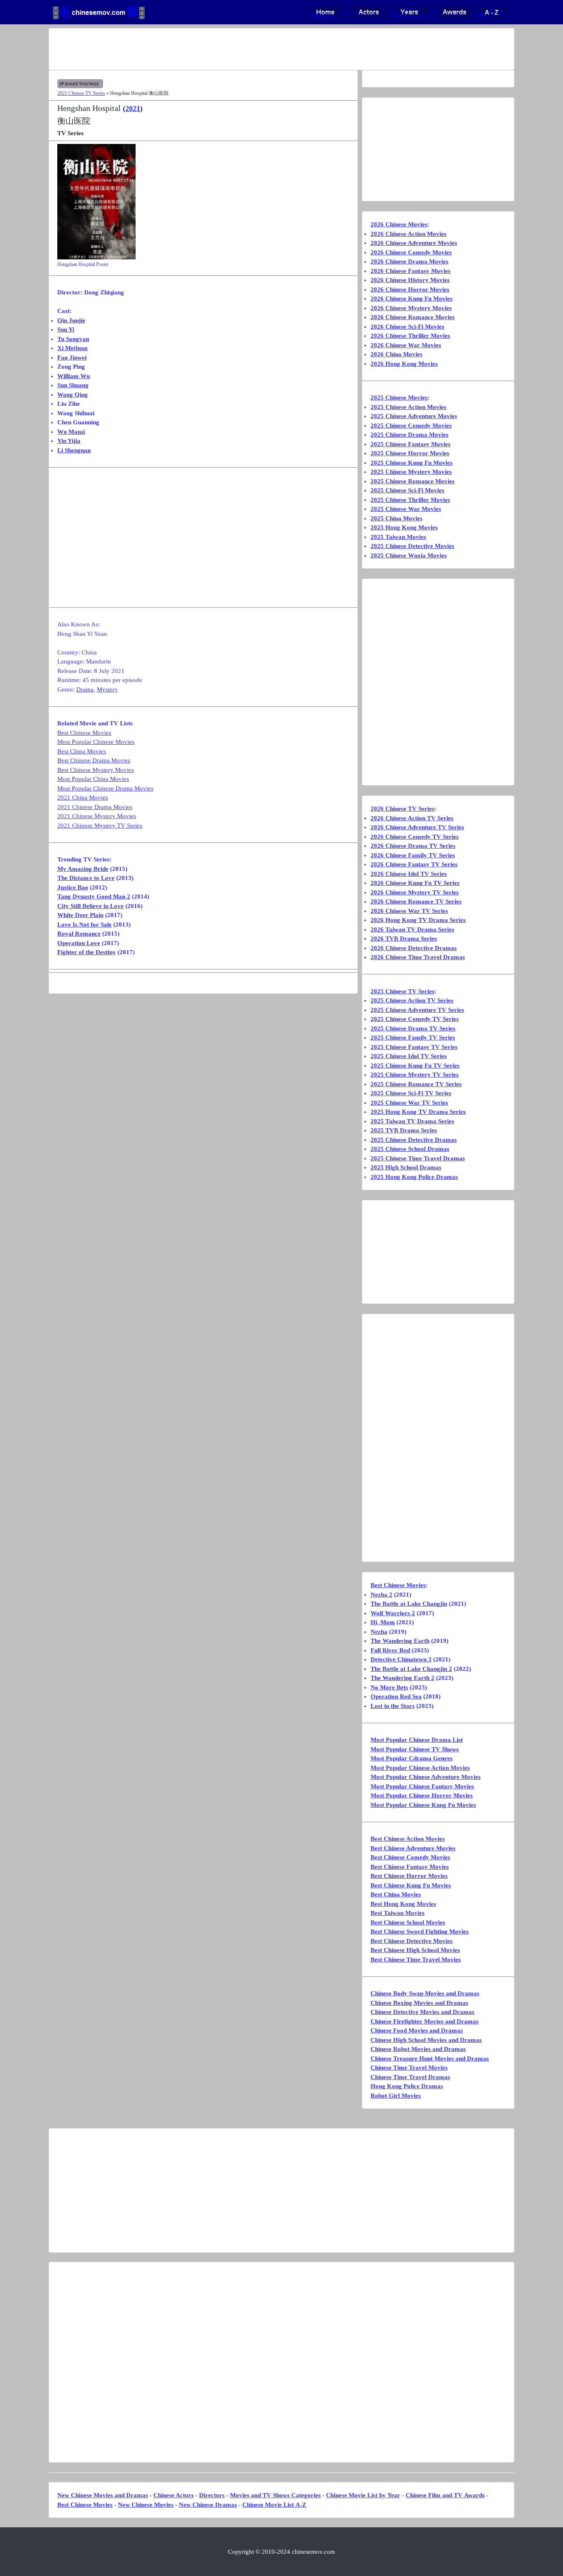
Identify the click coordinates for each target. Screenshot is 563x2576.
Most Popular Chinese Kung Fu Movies (423, 1805)
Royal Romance (79, 934)
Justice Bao (73, 887)
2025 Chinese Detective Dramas (414, 1140)
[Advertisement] (249, 49)
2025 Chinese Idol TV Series (409, 1056)
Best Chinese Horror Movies (409, 1876)
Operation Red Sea (396, 1696)
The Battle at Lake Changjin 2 (411, 1669)
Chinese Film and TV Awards (445, 2495)
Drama (85, 689)
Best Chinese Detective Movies (412, 1941)
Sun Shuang (73, 385)
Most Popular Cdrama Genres (412, 1758)
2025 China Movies (396, 518)
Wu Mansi (71, 432)
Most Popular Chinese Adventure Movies (426, 1777)
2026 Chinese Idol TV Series (409, 874)
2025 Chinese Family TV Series (413, 1037)
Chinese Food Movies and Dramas (417, 2030)
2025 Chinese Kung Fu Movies (412, 463)
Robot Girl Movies (396, 2096)
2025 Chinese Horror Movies (410, 453)
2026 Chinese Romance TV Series (416, 901)
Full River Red (390, 1650)
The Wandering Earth (400, 1641)
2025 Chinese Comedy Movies (411, 426)
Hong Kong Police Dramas (407, 2086)
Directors (212, 2495)
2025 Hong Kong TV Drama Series (418, 1112)
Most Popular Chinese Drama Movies (105, 788)
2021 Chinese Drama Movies (95, 807)
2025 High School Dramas (406, 1167)
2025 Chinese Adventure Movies (414, 416)
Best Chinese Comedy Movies (410, 1857)
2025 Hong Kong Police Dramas (414, 1177)
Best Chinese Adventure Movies (413, 1848)
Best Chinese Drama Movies (94, 760)
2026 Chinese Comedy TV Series (415, 837)
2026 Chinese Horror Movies (410, 289)
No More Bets (389, 1687)
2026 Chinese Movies (399, 224)
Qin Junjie (71, 320)
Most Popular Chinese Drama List (417, 1740)
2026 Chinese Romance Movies (413, 317)
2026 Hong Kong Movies (404, 364)
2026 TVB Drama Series (404, 939)
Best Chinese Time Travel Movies (416, 1960)
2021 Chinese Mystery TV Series (100, 826)
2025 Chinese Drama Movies (409, 435)
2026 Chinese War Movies (406, 345)
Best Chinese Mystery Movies (96, 770)
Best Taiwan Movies (398, 1913)
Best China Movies (82, 751)
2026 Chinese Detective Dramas (414, 948)
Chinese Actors (174, 2495)
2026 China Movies (396, 354)
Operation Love (79, 943)
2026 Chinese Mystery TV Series (415, 892)
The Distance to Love (86, 878)
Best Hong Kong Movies (403, 1904)
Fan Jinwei (72, 358)
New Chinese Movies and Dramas (103, 2495)
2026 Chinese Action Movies (408, 234)
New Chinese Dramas (208, 2505)
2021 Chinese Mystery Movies (97, 816)
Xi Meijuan (72, 348)
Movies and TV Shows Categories (275, 2495)
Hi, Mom (383, 1622)
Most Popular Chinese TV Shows (415, 1749)
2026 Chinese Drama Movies (409, 261)
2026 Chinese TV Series (402, 809)
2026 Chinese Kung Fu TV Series (415, 883)
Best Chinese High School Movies (415, 1950)
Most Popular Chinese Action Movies (420, 1768)
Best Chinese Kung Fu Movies (411, 1885)
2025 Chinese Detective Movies (412, 546)
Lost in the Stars (393, 1706)
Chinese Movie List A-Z (274, 2505)
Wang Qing (73, 395)
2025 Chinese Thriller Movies (410, 500)
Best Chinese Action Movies (408, 1839)
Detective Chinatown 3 (401, 1659)
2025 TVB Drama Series (404, 1130)
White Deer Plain (80, 915)
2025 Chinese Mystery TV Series (415, 1075)
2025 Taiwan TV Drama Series (412, 1121)
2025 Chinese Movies (399, 398)
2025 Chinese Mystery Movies (411, 472)
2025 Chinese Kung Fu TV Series (415, 1066)
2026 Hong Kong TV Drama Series (418, 920)
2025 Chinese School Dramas (410, 1149)
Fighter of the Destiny (87, 952)
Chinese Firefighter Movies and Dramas (425, 2021)
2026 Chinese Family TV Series (413, 855)
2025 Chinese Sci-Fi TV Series (411, 1093)
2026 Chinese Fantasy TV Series (414, 864)
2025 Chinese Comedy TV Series (415, 1019)
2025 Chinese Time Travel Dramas (418, 1158)
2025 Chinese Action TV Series (412, 1000)
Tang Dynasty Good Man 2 (94, 896)
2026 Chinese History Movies (410, 280)
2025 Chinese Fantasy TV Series (414, 1047)
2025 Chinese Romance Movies (413, 481)
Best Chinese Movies (84, 733)
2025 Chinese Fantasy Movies (411, 444)
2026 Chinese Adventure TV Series (417, 827)
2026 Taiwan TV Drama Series (412, 929)
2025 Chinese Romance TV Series (416, 1084)
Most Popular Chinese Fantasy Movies (422, 1786)
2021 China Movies (83, 798)
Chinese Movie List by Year (363, 2495)
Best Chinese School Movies (408, 1922)
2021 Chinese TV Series (81, 93)
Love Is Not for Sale (84, 925)
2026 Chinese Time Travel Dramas (418, 957)
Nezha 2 (381, 1595)
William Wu (74, 376)
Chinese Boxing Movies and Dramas (419, 2003)
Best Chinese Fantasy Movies (410, 1867)
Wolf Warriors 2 (393, 1613)
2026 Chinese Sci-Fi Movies (407, 327)
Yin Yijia (69, 441)
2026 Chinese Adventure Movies (414, 243)
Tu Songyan (73, 339)
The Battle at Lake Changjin (409, 1604)
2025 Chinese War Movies (406, 509)
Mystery (107, 689)
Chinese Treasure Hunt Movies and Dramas (430, 2058)
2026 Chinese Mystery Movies (411, 308)
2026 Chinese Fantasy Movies (411, 271)
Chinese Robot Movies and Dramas (418, 2049)
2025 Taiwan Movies (398, 537)
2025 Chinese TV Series (402, 991)
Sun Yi (66, 329)
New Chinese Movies (146, 2505)
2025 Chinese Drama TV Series (413, 1028)
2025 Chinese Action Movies (408, 407)
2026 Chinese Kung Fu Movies (412, 299)
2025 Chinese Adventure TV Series (417, 1010)
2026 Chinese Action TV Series (412, 818)
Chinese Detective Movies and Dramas (422, 2012)
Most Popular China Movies (93, 779)
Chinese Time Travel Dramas (410, 2077)
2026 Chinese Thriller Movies (410, 336)
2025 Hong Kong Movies (404, 527)
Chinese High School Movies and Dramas (426, 2040)
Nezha (379, 1632)
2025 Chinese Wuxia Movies (409, 555)
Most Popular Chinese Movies (96, 742)
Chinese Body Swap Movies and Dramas (425, 1993)
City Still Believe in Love (90, 906)
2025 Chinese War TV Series (409, 1103)
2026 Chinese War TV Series (409, 911)
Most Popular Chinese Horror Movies (422, 1795)
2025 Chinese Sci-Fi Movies (407, 490)
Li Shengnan (74, 450)
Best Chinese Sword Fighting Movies (420, 1931)
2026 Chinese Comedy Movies (411, 252)
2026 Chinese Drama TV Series (413, 846)
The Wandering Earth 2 (402, 1678)
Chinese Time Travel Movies (409, 2068)
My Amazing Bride (83, 869)
